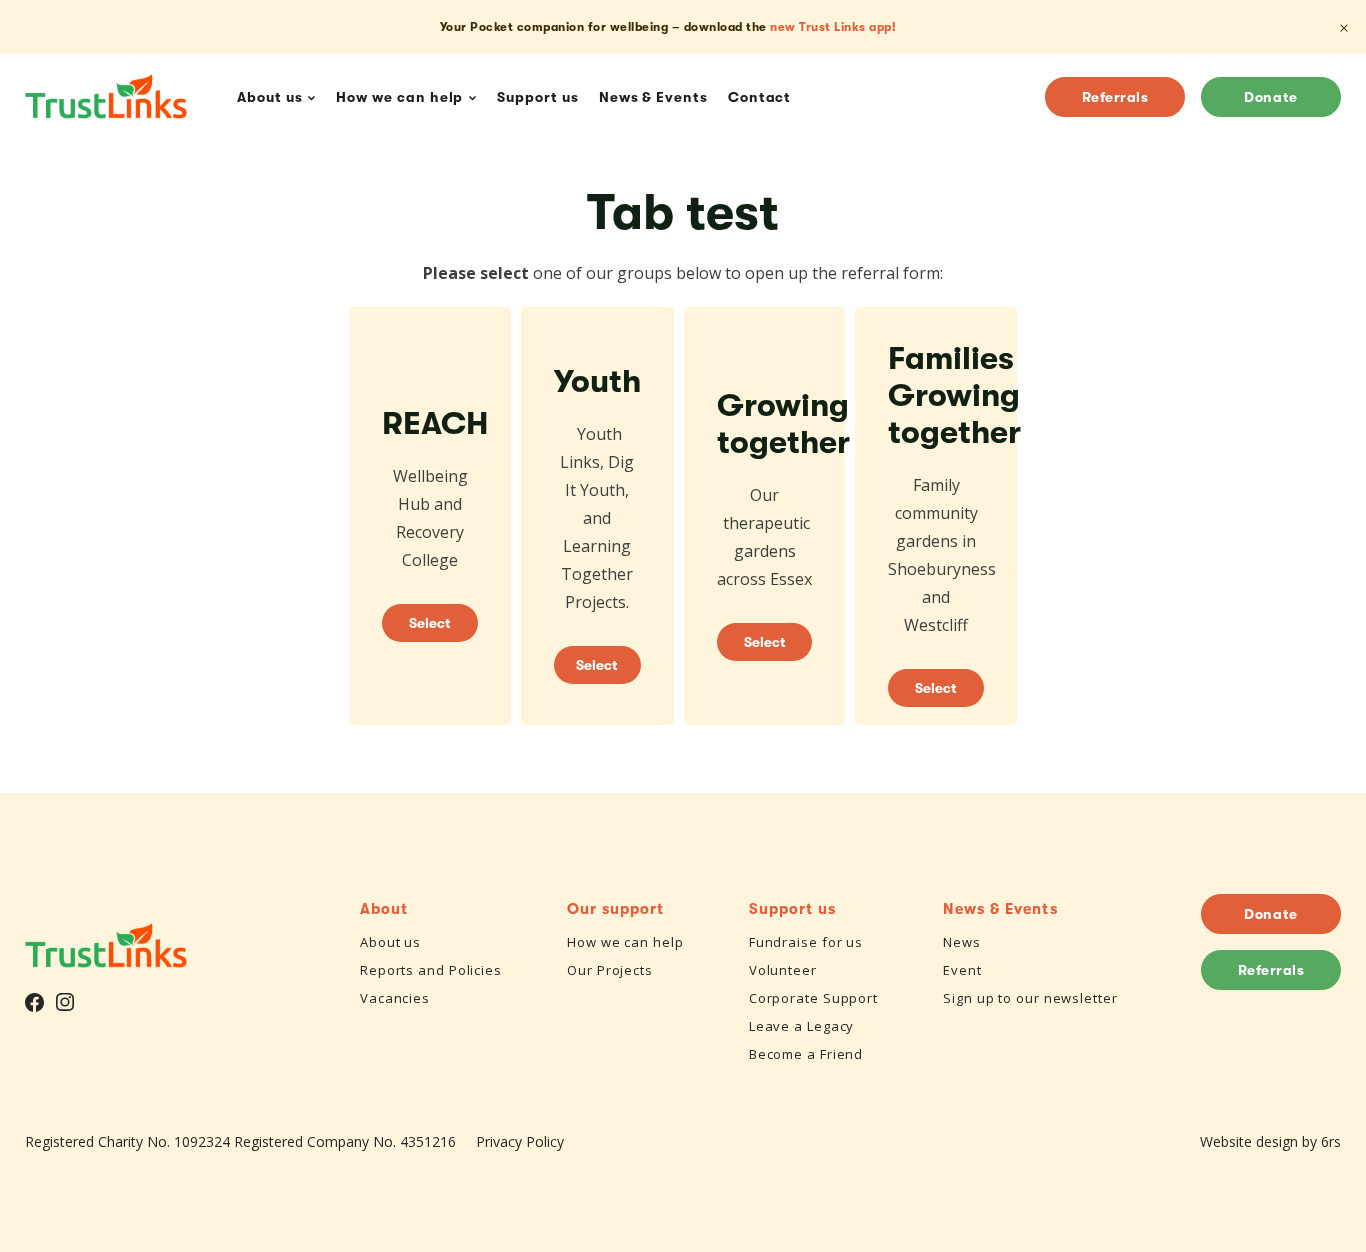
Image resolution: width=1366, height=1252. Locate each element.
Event (962, 970)
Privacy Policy (520, 1141)
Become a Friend (806, 1054)
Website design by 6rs (1270, 1141)
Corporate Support (813, 998)
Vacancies (395, 998)
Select (430, 623)
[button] (430, 516)
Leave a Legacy (802, 1026)
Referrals (1115, 97)
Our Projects (610, 970)
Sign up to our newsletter (1030, 998)
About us (390, 942)
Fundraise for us (806, 942)
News (962, 942)
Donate (1270, 97)
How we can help (625, 942)
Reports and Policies (431, 970)
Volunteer (783, 970)
